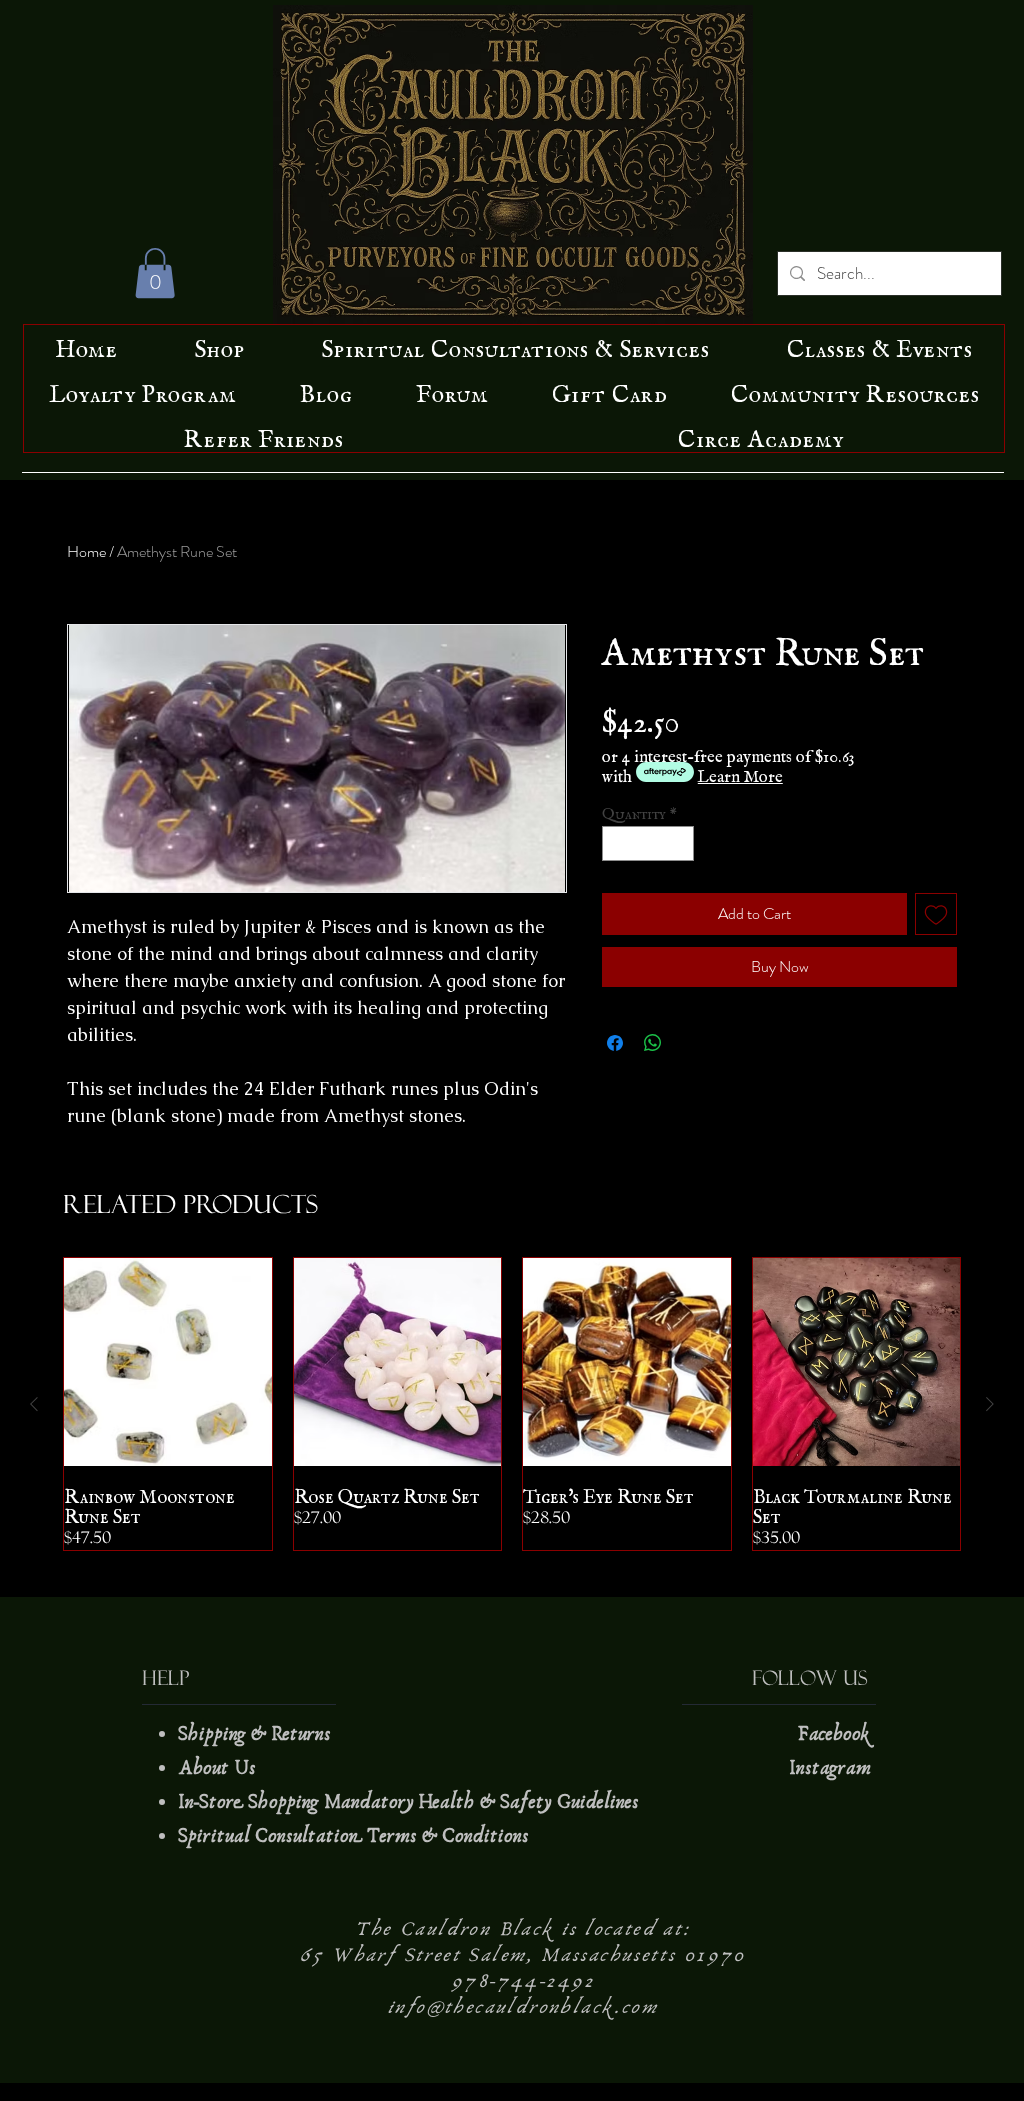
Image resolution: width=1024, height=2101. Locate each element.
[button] (155, 273)
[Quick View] (168, 1362)
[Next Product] (990, 1404)
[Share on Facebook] (615, 1043)
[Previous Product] (34, 1404)
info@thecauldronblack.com (523, 2007)
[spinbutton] (648, 844)
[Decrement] (617, 844)
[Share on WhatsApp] (653, 1043)
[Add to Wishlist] (936, 914)
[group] (512, 1404)
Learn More (740, 772)
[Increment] (680, 844)
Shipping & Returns (257, 1734)
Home (86, 551)
